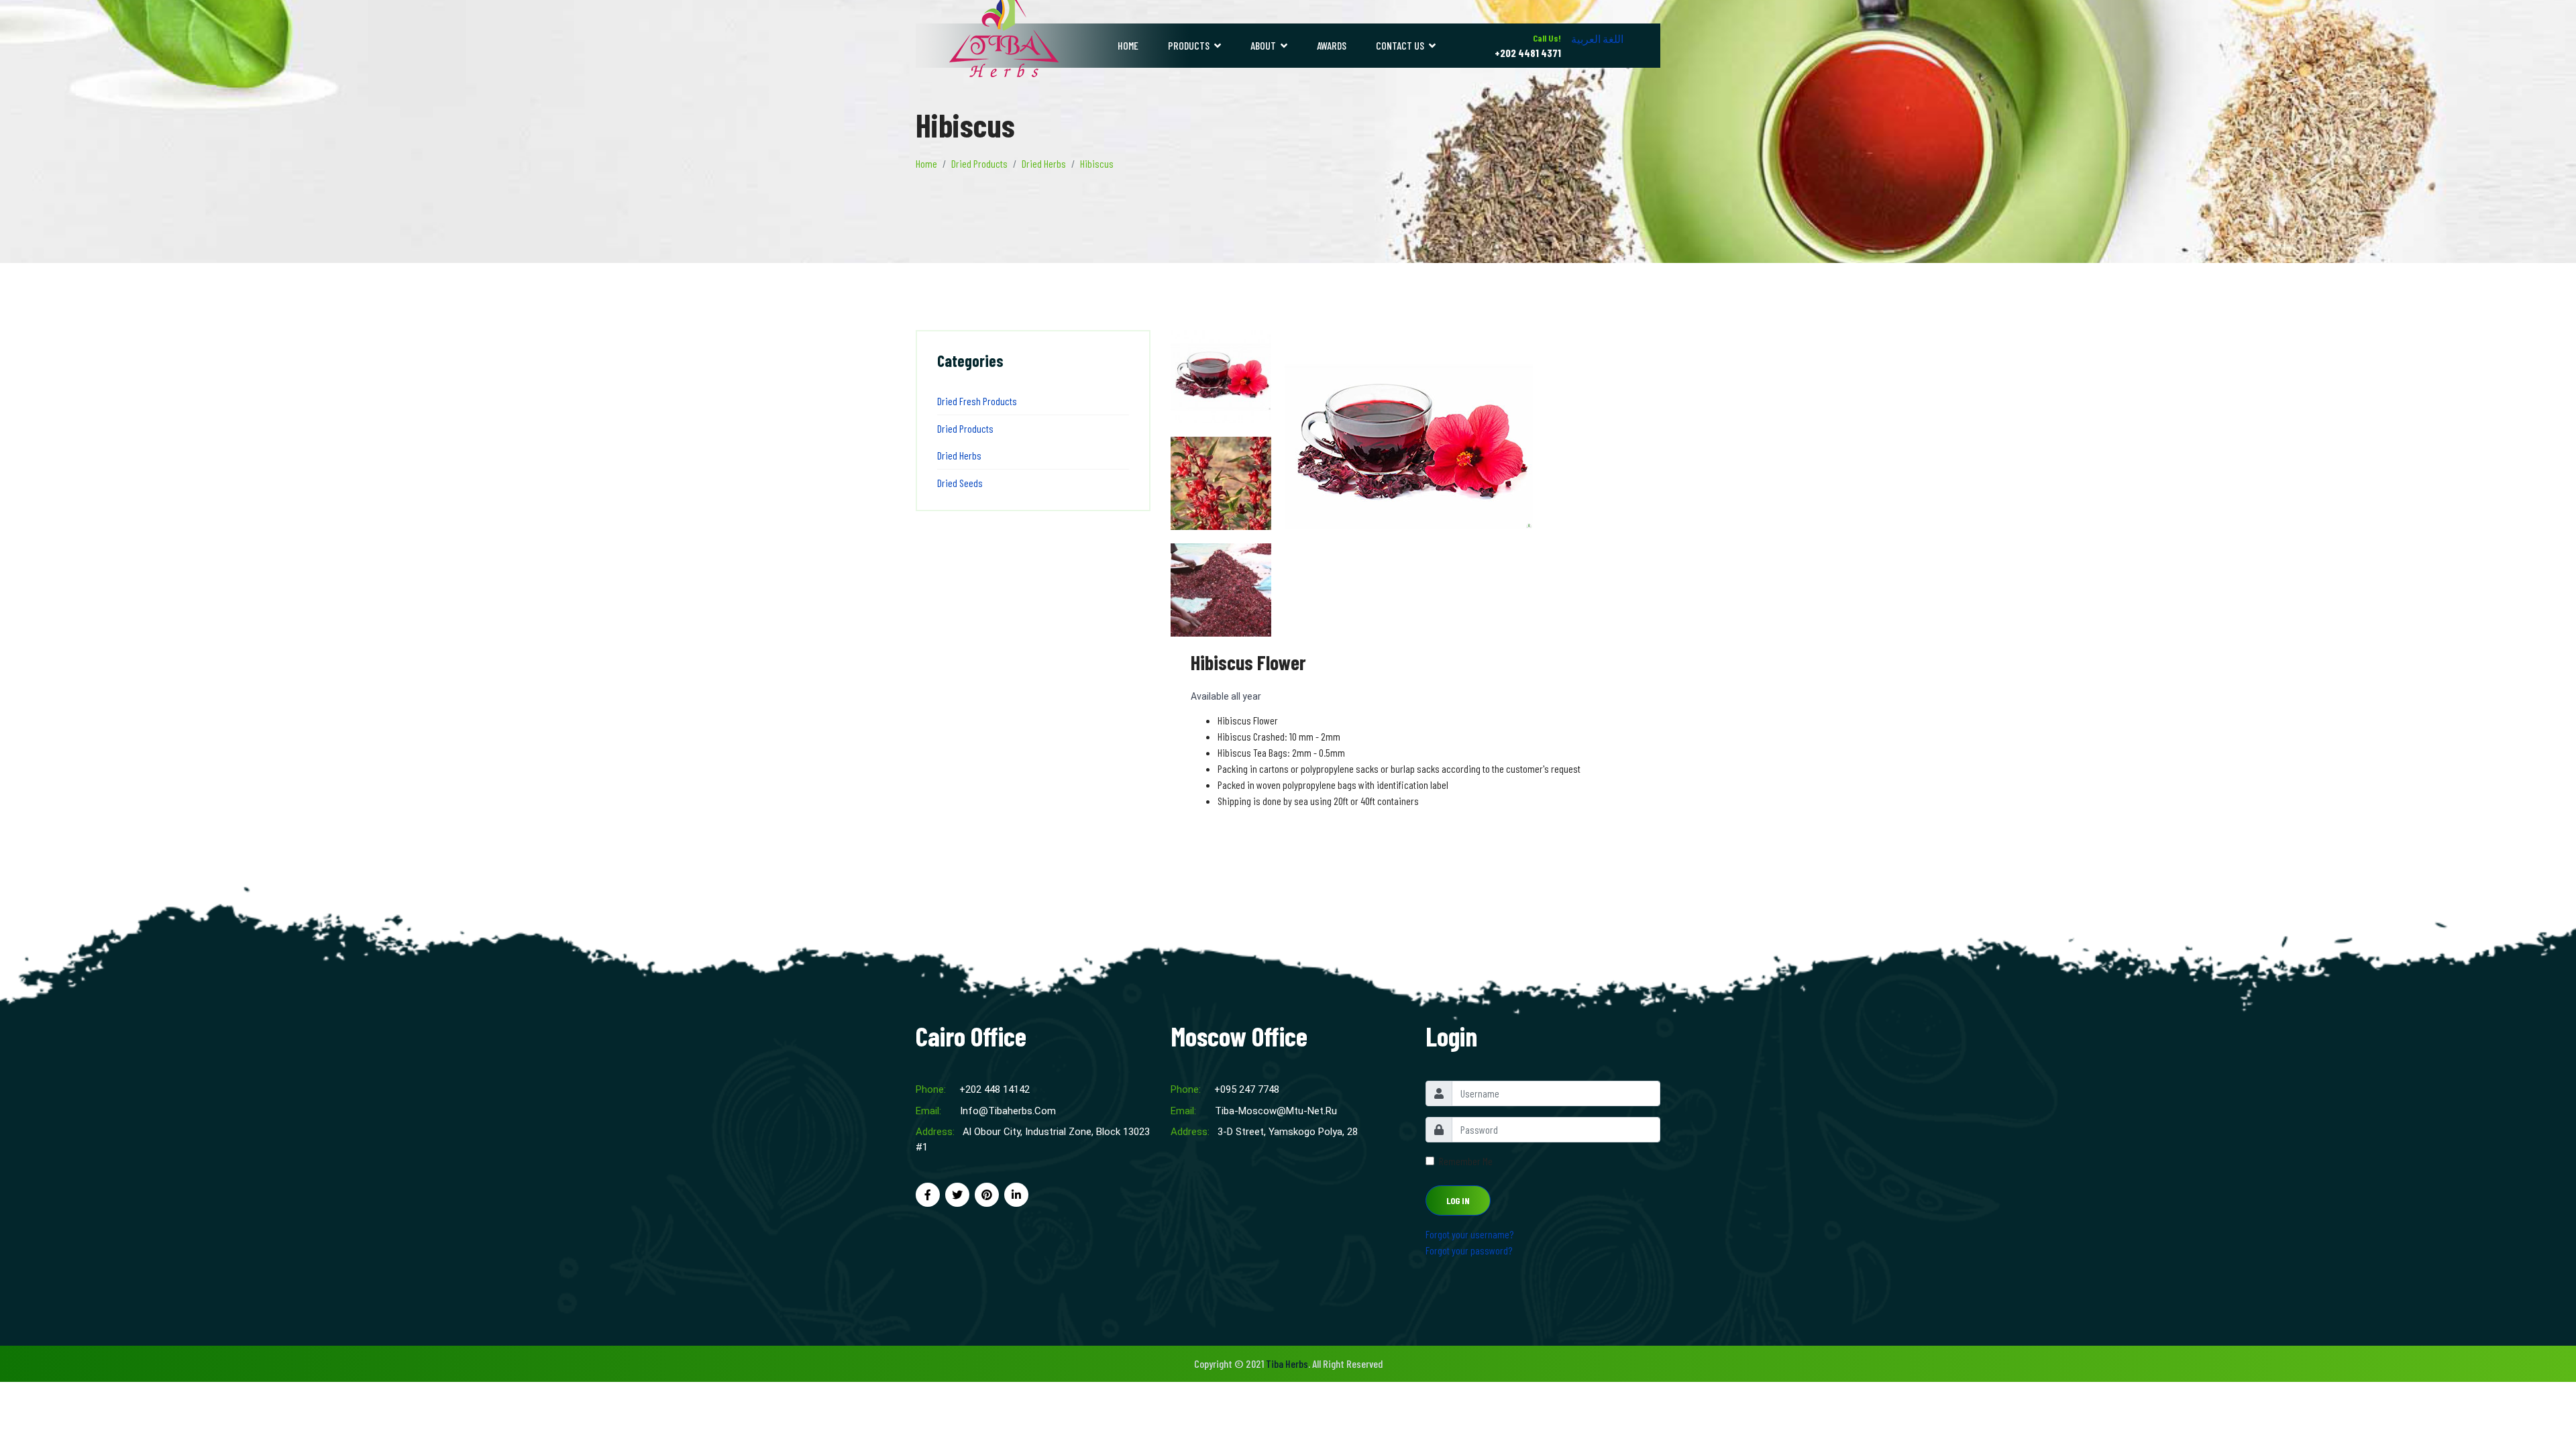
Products (1189, 45)
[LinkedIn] (1016, 1194)
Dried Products (965, 428)
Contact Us (1400, 45)
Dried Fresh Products (977, 401)
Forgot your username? (1469, 1234)
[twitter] (957, 1194)
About (1263, 45)
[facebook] (928, 1194)
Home (1128, 45)
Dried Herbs (959, 455)
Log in (1458, 1200)
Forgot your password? (1469, 1250)
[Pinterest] (987, 1194)
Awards (1332, 45)
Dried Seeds (960, 483)
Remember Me (1466, 1161)
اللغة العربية (1597, 39)
